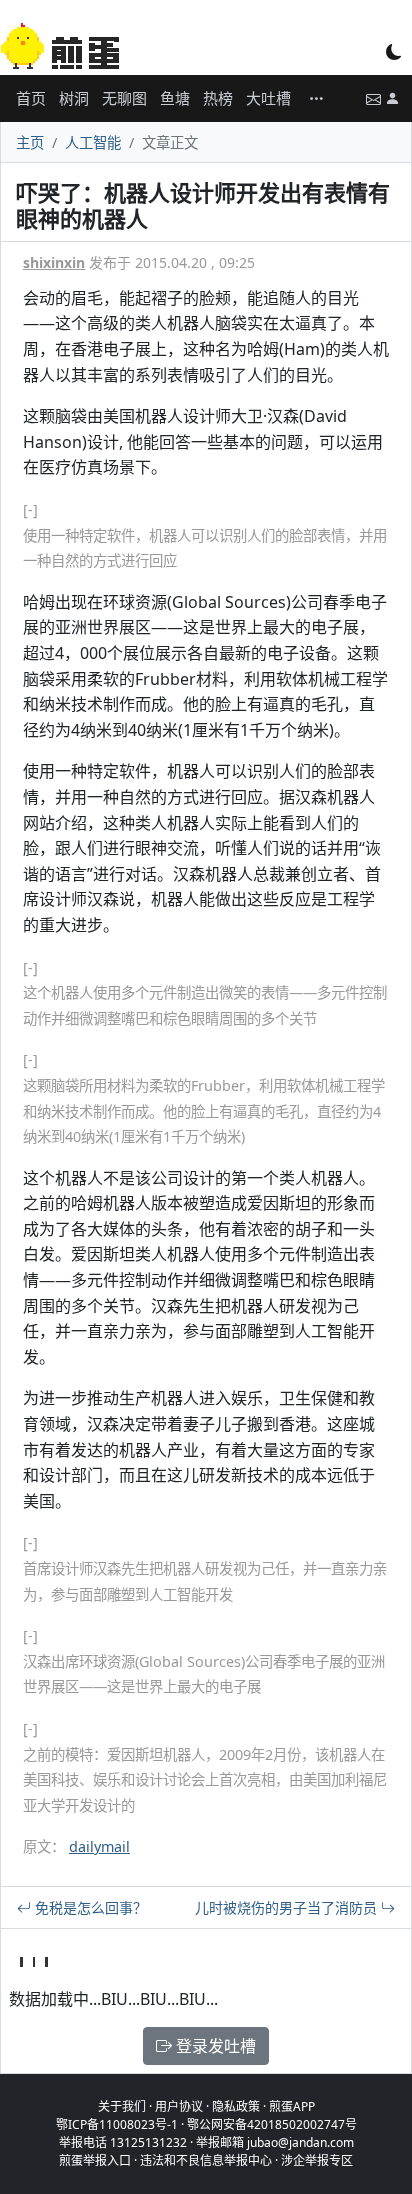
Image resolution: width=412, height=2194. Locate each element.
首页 (31, 98)
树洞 (74, 98)
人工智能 (93, 142)
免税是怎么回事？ (89, 1907)
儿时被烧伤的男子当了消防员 (288, 1907)
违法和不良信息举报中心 (206, 2160)
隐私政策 (236, 2106)
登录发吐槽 (214, 2046)
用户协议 (179, 2106)
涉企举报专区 (317, 2160)
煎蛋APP (292, 2106)
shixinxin (54, 262)
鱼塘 (175, 98)
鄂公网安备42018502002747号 (272, 2124)
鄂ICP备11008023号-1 (117, 2124)
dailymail (99, 1846)
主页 (30, 142)
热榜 (218, 98)
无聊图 (124, 98)
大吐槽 (268, 98)
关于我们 (122, 2106)
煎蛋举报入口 (95, 2160)
